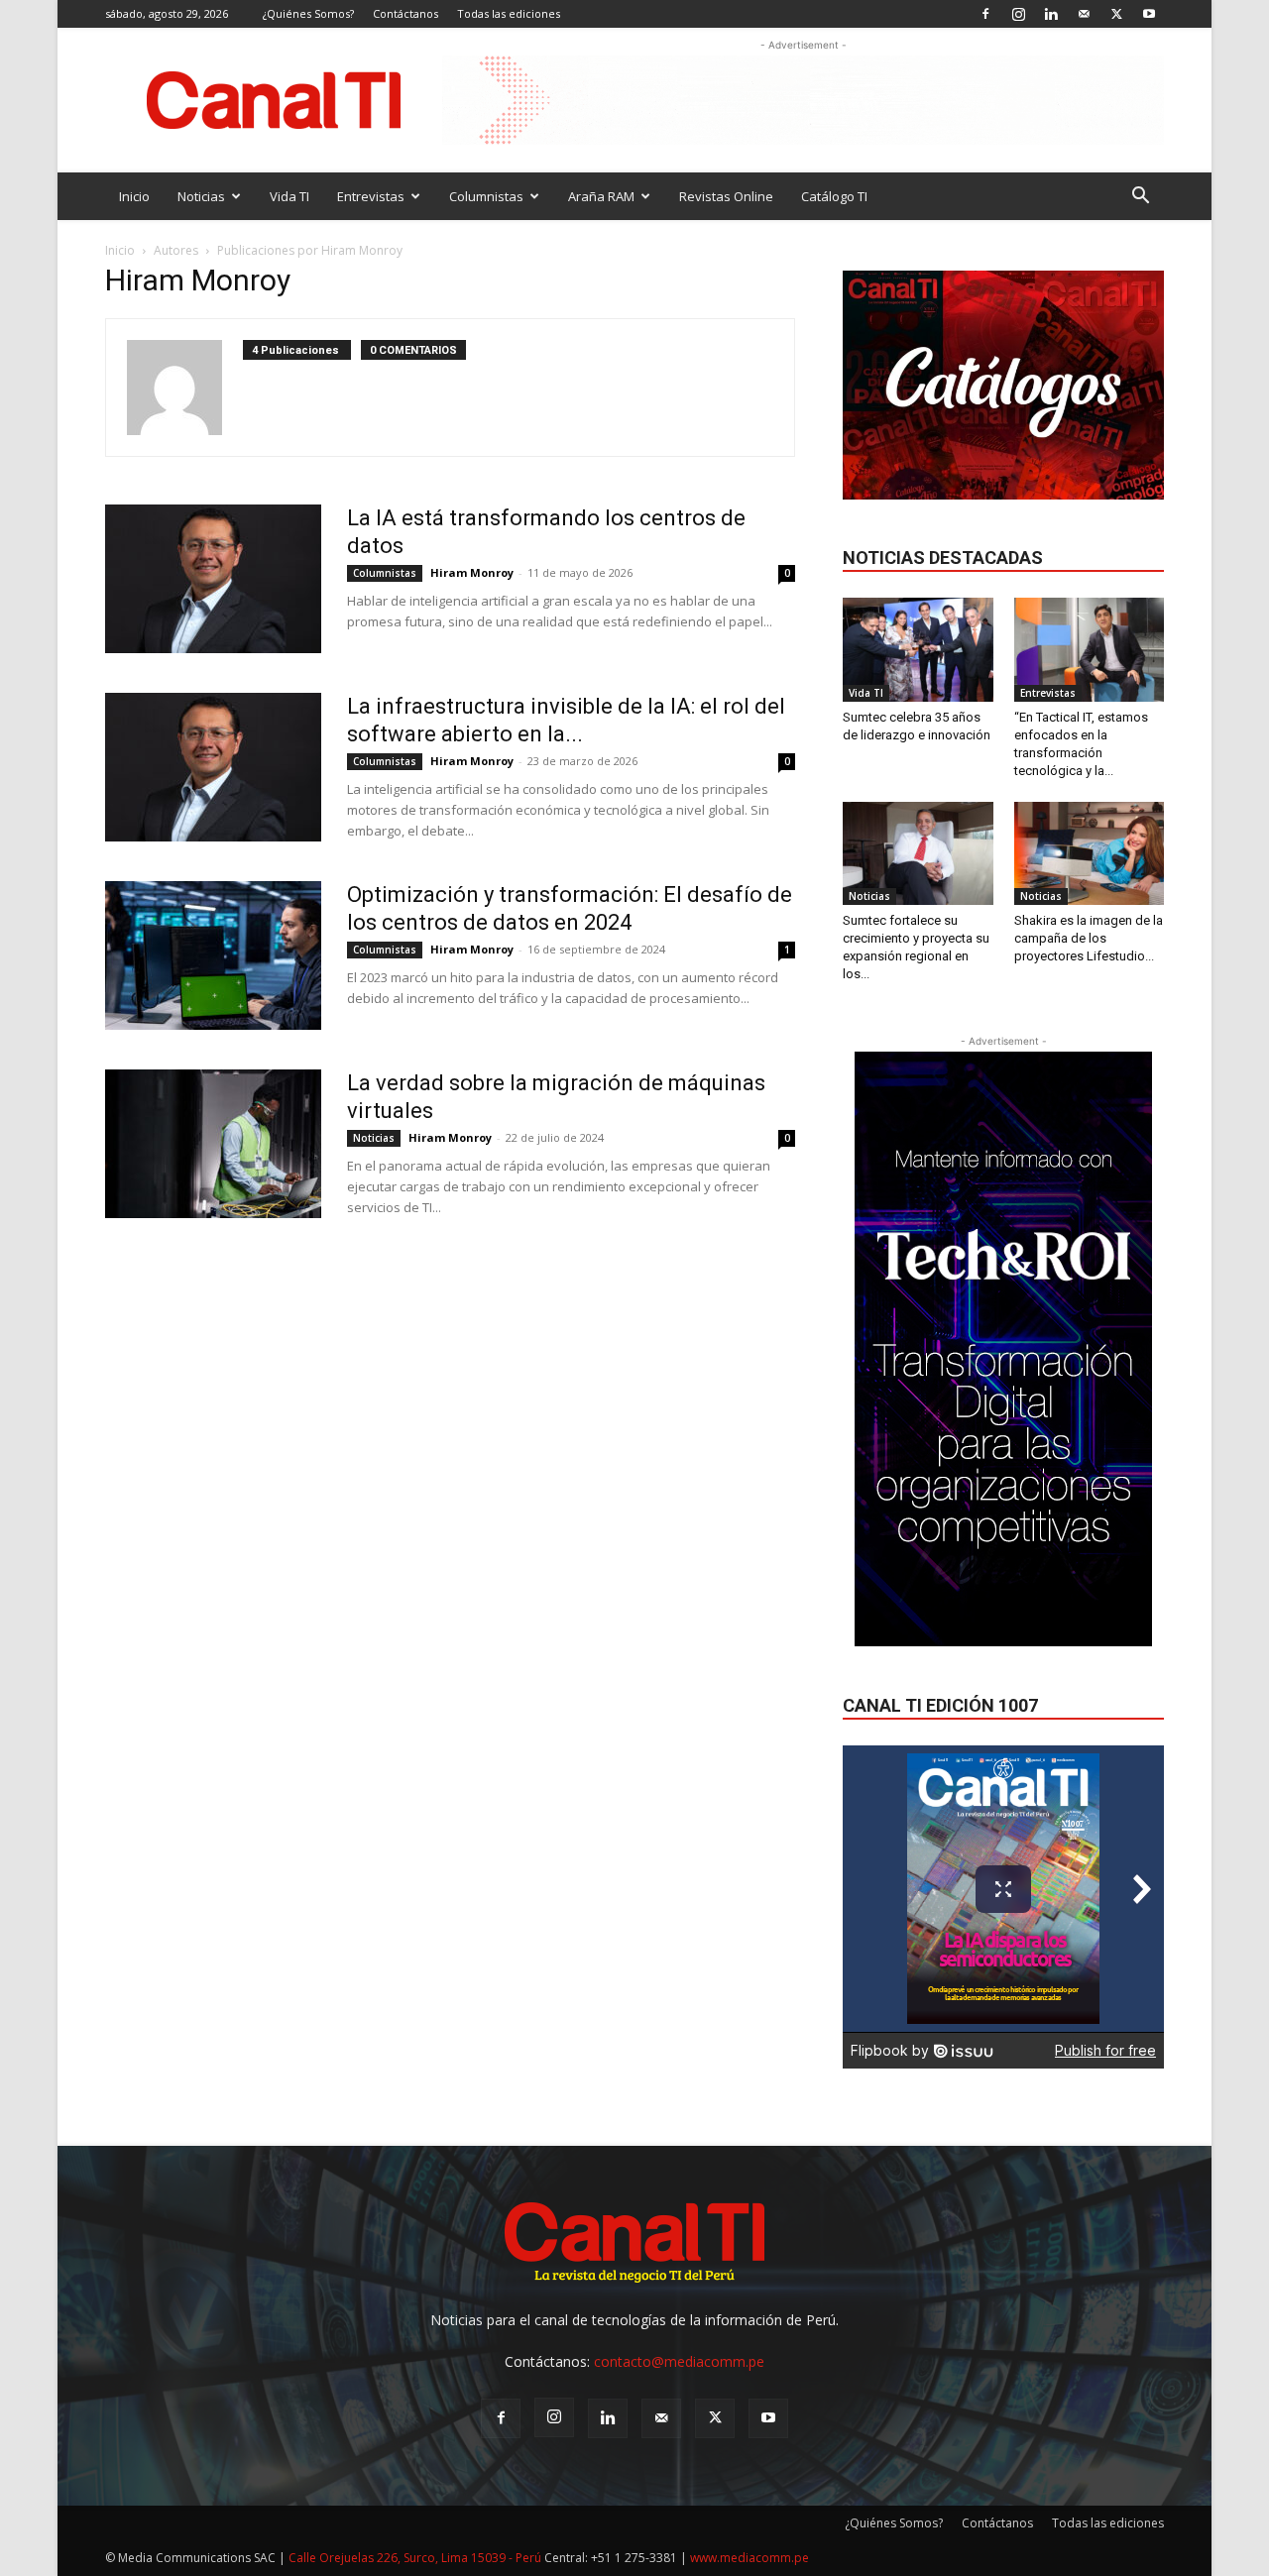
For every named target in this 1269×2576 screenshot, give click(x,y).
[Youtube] (1149, 13)
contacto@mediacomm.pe (679, 2361)
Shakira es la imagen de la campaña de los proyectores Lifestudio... (1089, 938)
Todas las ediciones (509, 13)
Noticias (201, 196)
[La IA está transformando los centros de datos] (213, 579)
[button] (1140, 198)
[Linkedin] (1051, 13)
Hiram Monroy (472, 572)
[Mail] (1084, 13)
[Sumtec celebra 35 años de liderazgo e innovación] (918, 649)
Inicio (134, 196)
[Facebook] (985, 13)
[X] (1116, 13)
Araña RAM (601, 196)
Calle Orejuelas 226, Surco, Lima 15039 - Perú (415, 2558)
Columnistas (486, 196)
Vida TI (289, 196)
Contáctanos (405, 13)
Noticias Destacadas (943, 558)
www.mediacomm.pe (750, 2558)
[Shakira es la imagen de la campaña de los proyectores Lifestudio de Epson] (1090, 853)
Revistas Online (726, 196)
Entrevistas (371, 196)
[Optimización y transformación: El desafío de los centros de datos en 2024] (213, 955)
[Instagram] (1018, 13)
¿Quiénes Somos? (308, 13)
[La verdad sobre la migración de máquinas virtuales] (213, 1144)
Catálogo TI (834, 196)
